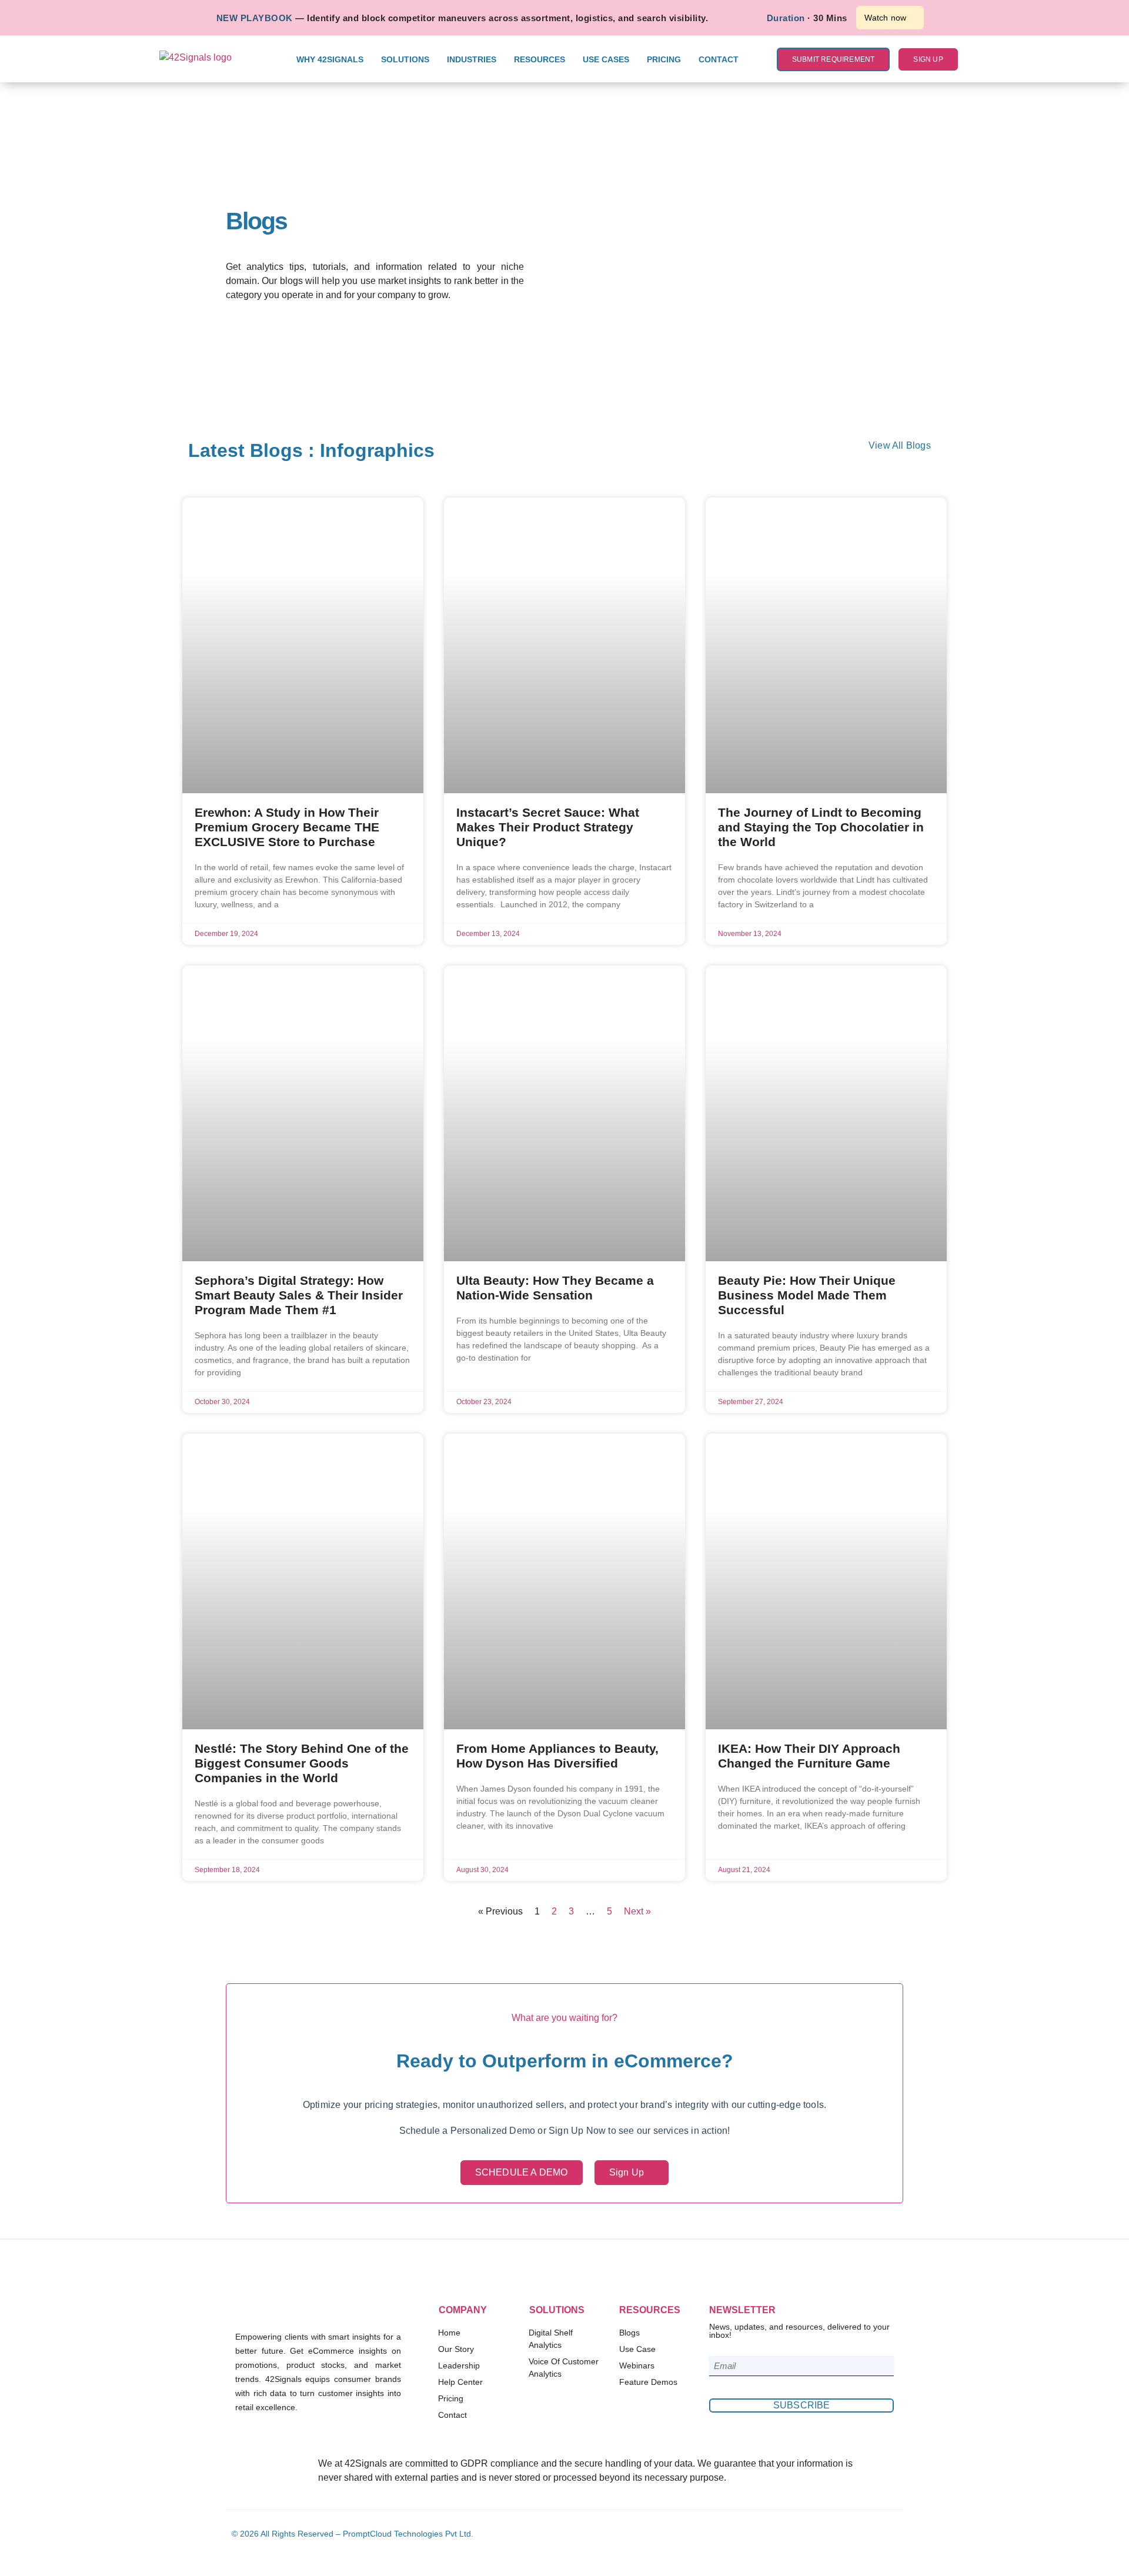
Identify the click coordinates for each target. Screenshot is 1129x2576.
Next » (637, 1911)
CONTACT (719, 59)
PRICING (664, 59)
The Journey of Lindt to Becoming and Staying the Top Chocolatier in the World (821, 827)
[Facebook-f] (831, 2534)
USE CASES (606, 59)
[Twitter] (870, 2534)
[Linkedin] (850, 2534)
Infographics (377, 450)
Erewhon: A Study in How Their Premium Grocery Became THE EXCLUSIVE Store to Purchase (287, 827)
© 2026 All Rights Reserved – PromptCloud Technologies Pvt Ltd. (353, 2534)
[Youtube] (889, 2534)
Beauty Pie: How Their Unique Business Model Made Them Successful (807, 1295)
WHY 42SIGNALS (330, 59)
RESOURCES (540, 59)
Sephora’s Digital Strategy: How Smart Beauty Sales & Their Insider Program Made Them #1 (299, 1295)
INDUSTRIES (472, 59)
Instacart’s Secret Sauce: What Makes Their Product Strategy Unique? (548, 827)
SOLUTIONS (405, 59)
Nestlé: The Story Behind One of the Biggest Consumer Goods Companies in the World (302, 1763)
